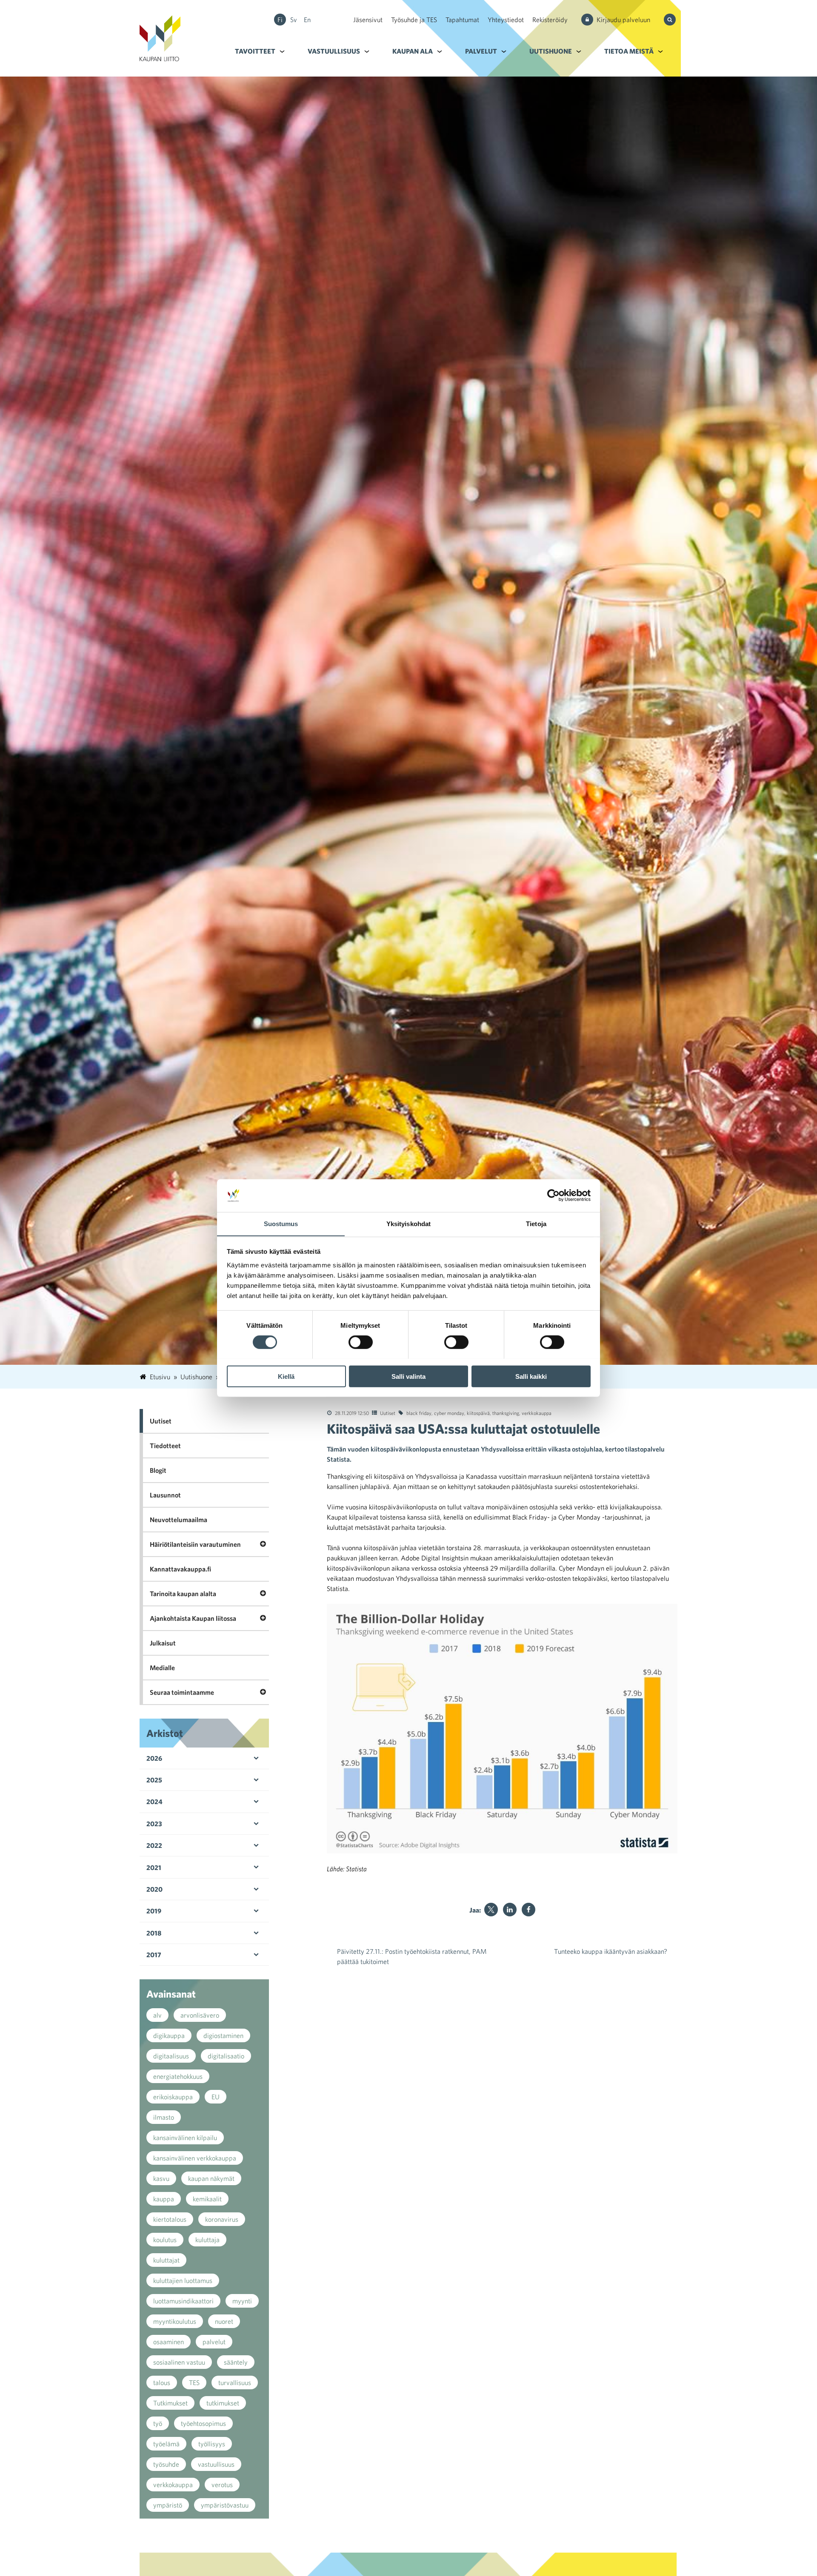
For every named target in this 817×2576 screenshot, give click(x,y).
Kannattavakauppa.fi (180, 1569)
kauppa (164, 2199)
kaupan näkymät (211, 2178)
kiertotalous (170, 2219)
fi (280, 20)
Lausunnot (165, 1495)
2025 (154, 1780)
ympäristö (168, 2505)
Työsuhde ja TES (414, 20)
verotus (222, 2485)
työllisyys (212, 2444)
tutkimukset (223, 2403)
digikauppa (169, 2035)
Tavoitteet (255, 51)
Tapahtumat (462, 20)
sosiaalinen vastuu (179, 2362)
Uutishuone (551, 51)
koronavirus (222, 2219)
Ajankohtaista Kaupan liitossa (193, 1618)
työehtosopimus (203, 2423)
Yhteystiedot (506, 20)
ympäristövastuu (225, 2505)
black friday (419, 1413)
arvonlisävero (200, 2015)
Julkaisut (163, 1643)
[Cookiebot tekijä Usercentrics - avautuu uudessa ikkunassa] (553, 1195)
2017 (154, 1955)
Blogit (158, 1470)
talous (162, 2382)
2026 (154, 1758)
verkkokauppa (537, 1413)
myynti (242, 2301)
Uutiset (388, 1413)
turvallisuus (235, 2382)
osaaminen (169, 2342)
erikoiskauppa (173, 2097)
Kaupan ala (413, 51)
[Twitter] (491, 1910)
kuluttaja (207, 2240)
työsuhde (166, 2464)
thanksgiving (506, 1413)
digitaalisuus (171, 2056)
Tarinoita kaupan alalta (183, 1594)
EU (216, 2097)
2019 (154, 1911)
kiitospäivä (478, 1413)
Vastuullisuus (334, 51)
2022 (154, 1845)
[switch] (361, 1342)
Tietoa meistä (629, 51)
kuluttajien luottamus (183, 2280)
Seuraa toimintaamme (182, 1692)
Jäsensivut (368, 20)
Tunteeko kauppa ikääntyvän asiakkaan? (611, 1951)
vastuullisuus (216, 2464)
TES (194, 2382)
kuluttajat (166, 2260)
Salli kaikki (531, 1376)
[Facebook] (528, 1910)
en (307, 20)
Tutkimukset (170, 2403)
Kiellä (286, 1376)
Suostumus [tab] (281, 1223)
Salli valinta (408, 1376)
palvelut (214, 2342)
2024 (154, 1802)
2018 (154, 1933)
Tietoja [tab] (536, 1223)
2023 (154, 1824)
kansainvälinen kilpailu (185, 2138)
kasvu (161, 2178)
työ (158, 2423)
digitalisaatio (226, 2056)
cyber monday (449, 1413)
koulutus (165, 2240)
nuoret (224, 2321)
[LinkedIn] (510, 1910)
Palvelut (481, 51)
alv (157, 2015)
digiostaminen (223, 2035)
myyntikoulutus (175, 2321)
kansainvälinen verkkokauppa (195, 2158)
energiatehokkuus (178, 2076)
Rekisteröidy (550, 20)
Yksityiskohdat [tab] (408, 1223)
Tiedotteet (165, 1446)
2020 (154, 1889)
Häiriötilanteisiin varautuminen (195, 1544)
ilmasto (164, 2117)
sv (294, 20)
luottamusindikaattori (183, 2301)
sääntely (236, 2362)
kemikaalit (207, 2199)
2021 (154, 1867)
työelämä (166, 2444)
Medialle (162, 1668)
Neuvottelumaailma (179, 1520)
